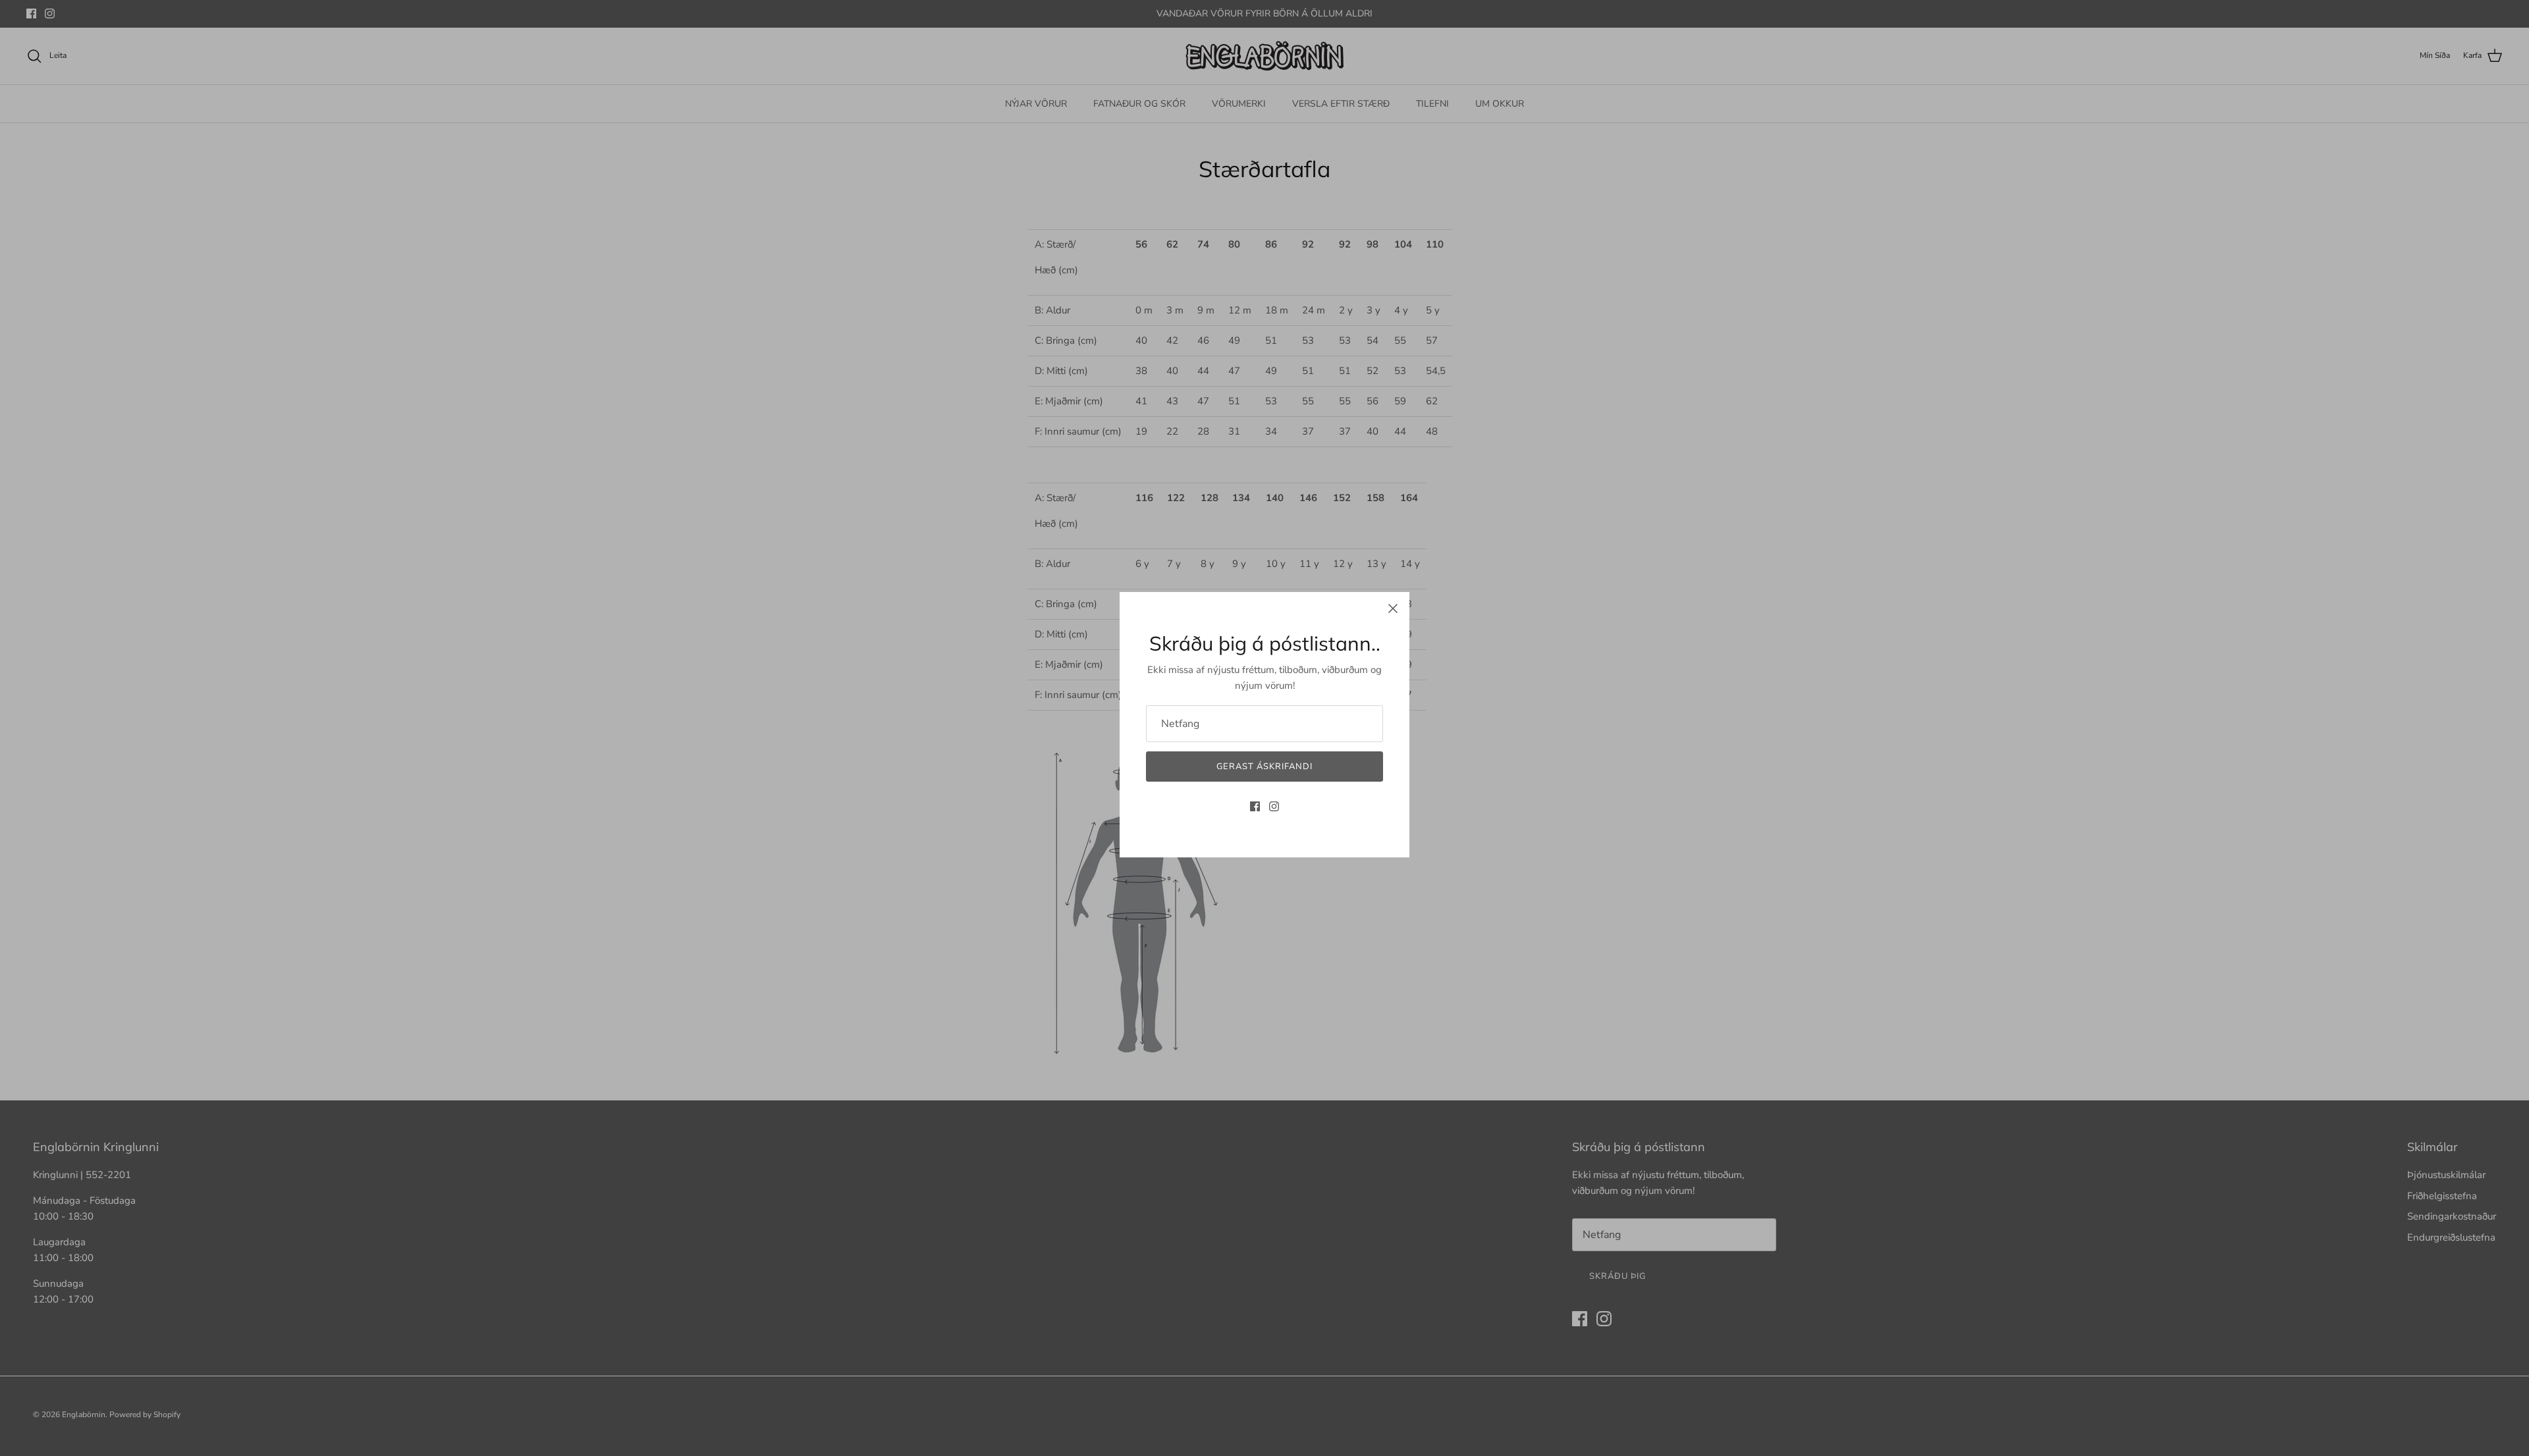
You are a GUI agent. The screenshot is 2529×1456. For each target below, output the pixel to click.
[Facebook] (1255, 806)
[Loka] (1393, 608)
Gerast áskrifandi (1265, 767)
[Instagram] (1274, 806)
